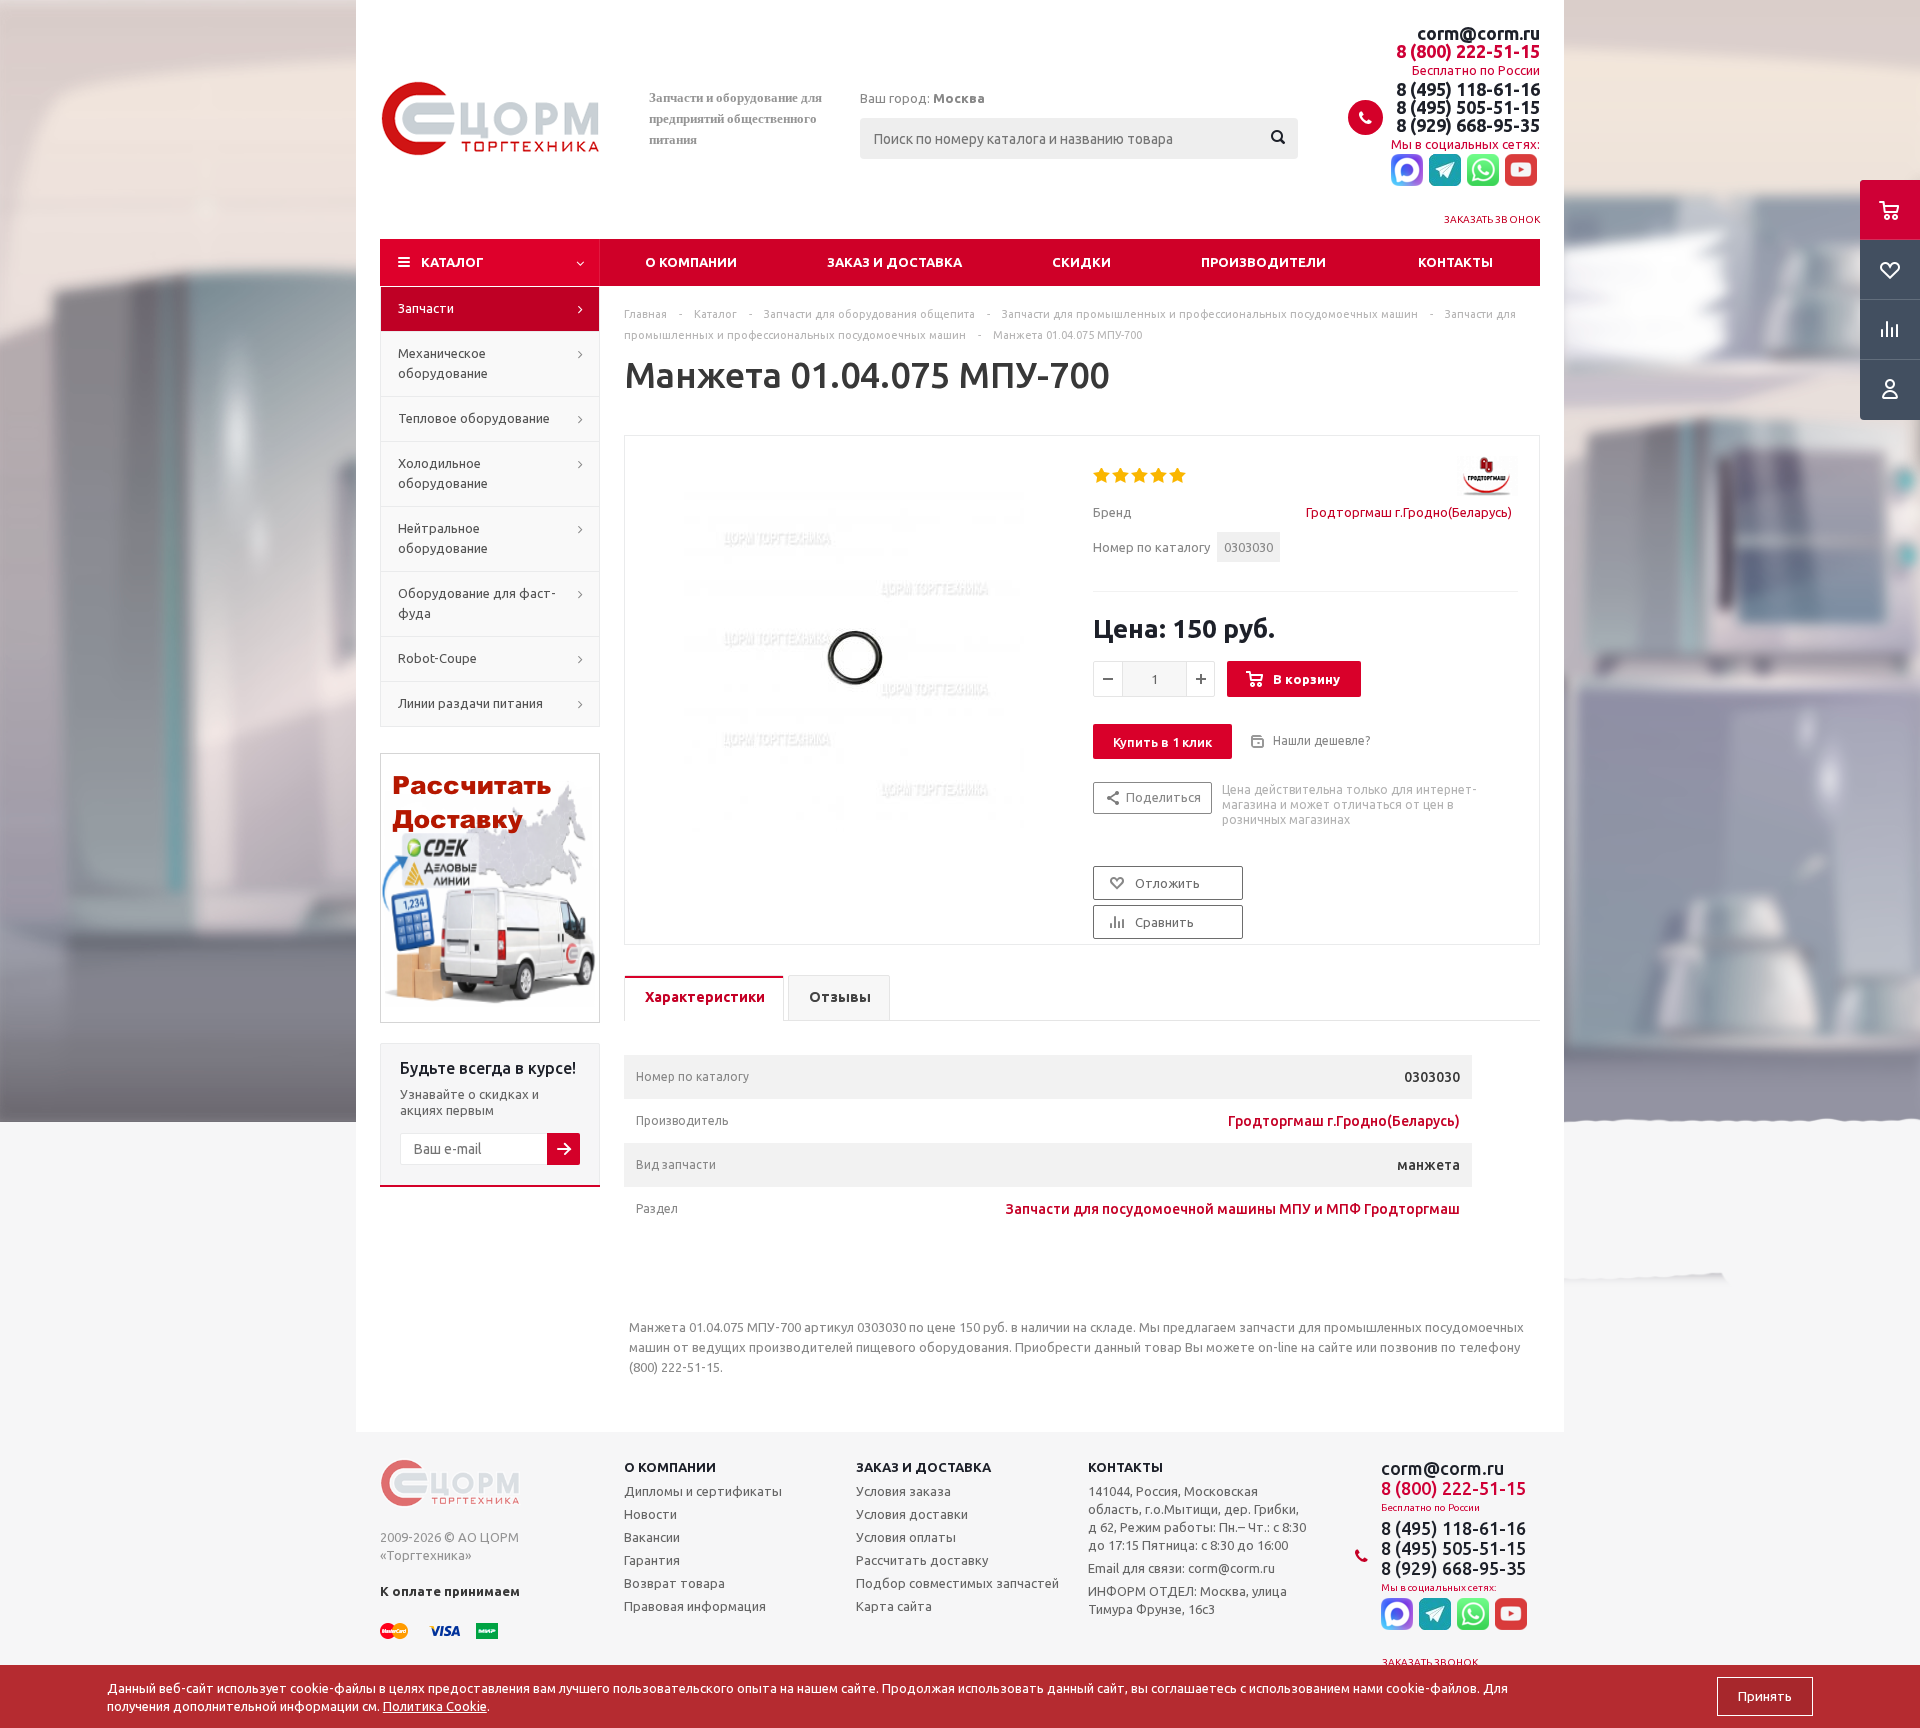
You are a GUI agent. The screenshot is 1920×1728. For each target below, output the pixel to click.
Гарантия (652, 1560)
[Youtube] (1521, 171)
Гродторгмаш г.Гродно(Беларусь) (1409, 512)
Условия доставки (912, 1514)
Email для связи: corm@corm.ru (1181, 1568)
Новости (650, 1514)
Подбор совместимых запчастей (957, 1583)
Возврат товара (674, 1583)
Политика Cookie (435, 1706)
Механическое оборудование (443, 363)
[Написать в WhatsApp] (1483, 171)
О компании (691, 262)
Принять (1765, 1696)
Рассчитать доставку (922, 1560)
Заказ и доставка (894, 262)
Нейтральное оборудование (443, 538)
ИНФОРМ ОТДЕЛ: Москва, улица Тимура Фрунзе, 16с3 (1187, 1600)
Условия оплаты (906, 1537)
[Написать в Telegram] (1445, 171)
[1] (1102, 476)
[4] (1159, 476)
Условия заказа (903, 1491)
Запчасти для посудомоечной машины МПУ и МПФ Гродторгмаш (1233, 1209)
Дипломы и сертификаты (703, 1491)
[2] (1121, 476)
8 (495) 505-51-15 (1468, 107)
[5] (1178, 476)
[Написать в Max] (1407, 171)
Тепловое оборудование (474, 418)
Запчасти (426, 308)
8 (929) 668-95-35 (1468, 125)
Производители (1263, 262)
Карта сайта (894, 1606)
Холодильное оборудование (443, 473)
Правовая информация (695, 1606)
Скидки (1081, 262)
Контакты (1455, 262)
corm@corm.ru (1478, 33)
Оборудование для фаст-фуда (477, 603)
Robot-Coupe (437, 658)
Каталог (452, 262)
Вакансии (652, 1537)
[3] (1140, 476)
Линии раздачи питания (470, 703)
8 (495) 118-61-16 (1468, 89)
